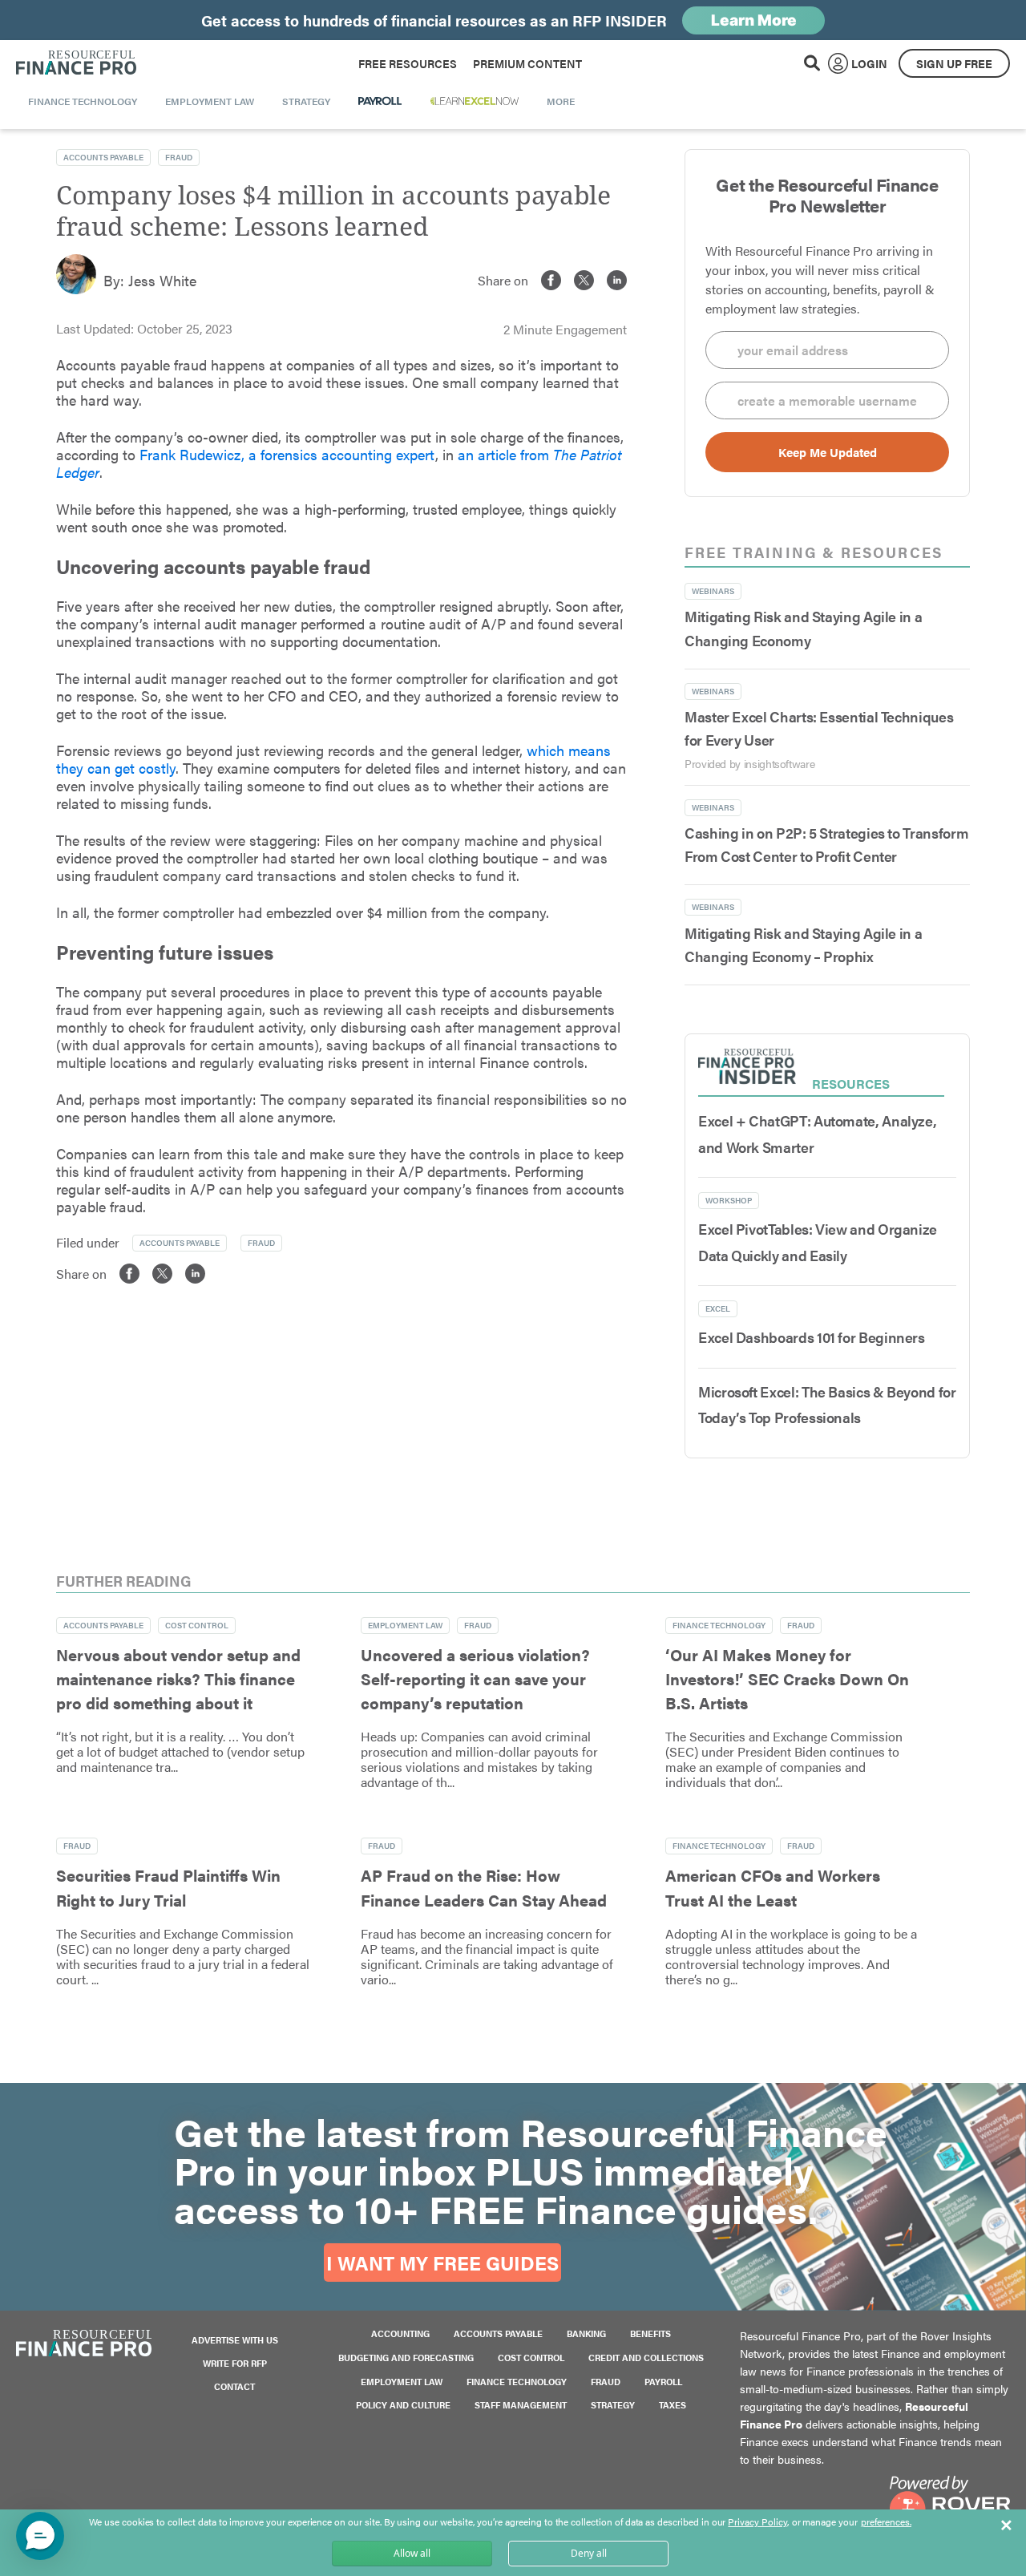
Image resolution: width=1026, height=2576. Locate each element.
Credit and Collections (646, 2358)
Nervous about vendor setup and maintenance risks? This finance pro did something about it (178, 1679)
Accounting (400, 2333)
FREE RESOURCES (408, 63)
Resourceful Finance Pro (76, 63)
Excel (718, 1308)
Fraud (179, 157)
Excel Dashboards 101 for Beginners (812, 1337)
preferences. (886, 2522)
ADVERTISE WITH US (235, 2340)
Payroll (663, 2382)
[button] (40, 2536)
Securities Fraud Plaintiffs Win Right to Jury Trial (168, 1887)
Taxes (673, 2405)
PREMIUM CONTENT (527, 63)
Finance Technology (719, 1625)
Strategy (613, 2405)
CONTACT (234, 2386)
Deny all (589, 2553)
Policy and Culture (403, 2405)
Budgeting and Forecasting (406, 2358)
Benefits (650, 2333)
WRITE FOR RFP (235, 2363)
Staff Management (521, 2405)
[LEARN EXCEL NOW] (475, 101)
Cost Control (197, 1625)
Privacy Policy (757, 2521)
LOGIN (869, 63)
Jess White (162, 280)
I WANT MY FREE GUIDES (442, 2263)
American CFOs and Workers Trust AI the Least (773, 1887)
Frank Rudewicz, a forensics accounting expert (287, 454)
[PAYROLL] (380, 101)
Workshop (729, 1200)
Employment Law (405, 1625)
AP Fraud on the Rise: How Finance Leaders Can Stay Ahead (484, 1887)
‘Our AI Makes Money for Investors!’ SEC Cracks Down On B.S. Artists (787, 1679)
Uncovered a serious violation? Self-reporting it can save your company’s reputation (475, 1679)
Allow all (412, 2553)
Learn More (754, 20)
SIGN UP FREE (954, 63)
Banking (586, 2333)
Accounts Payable (103, 157)
